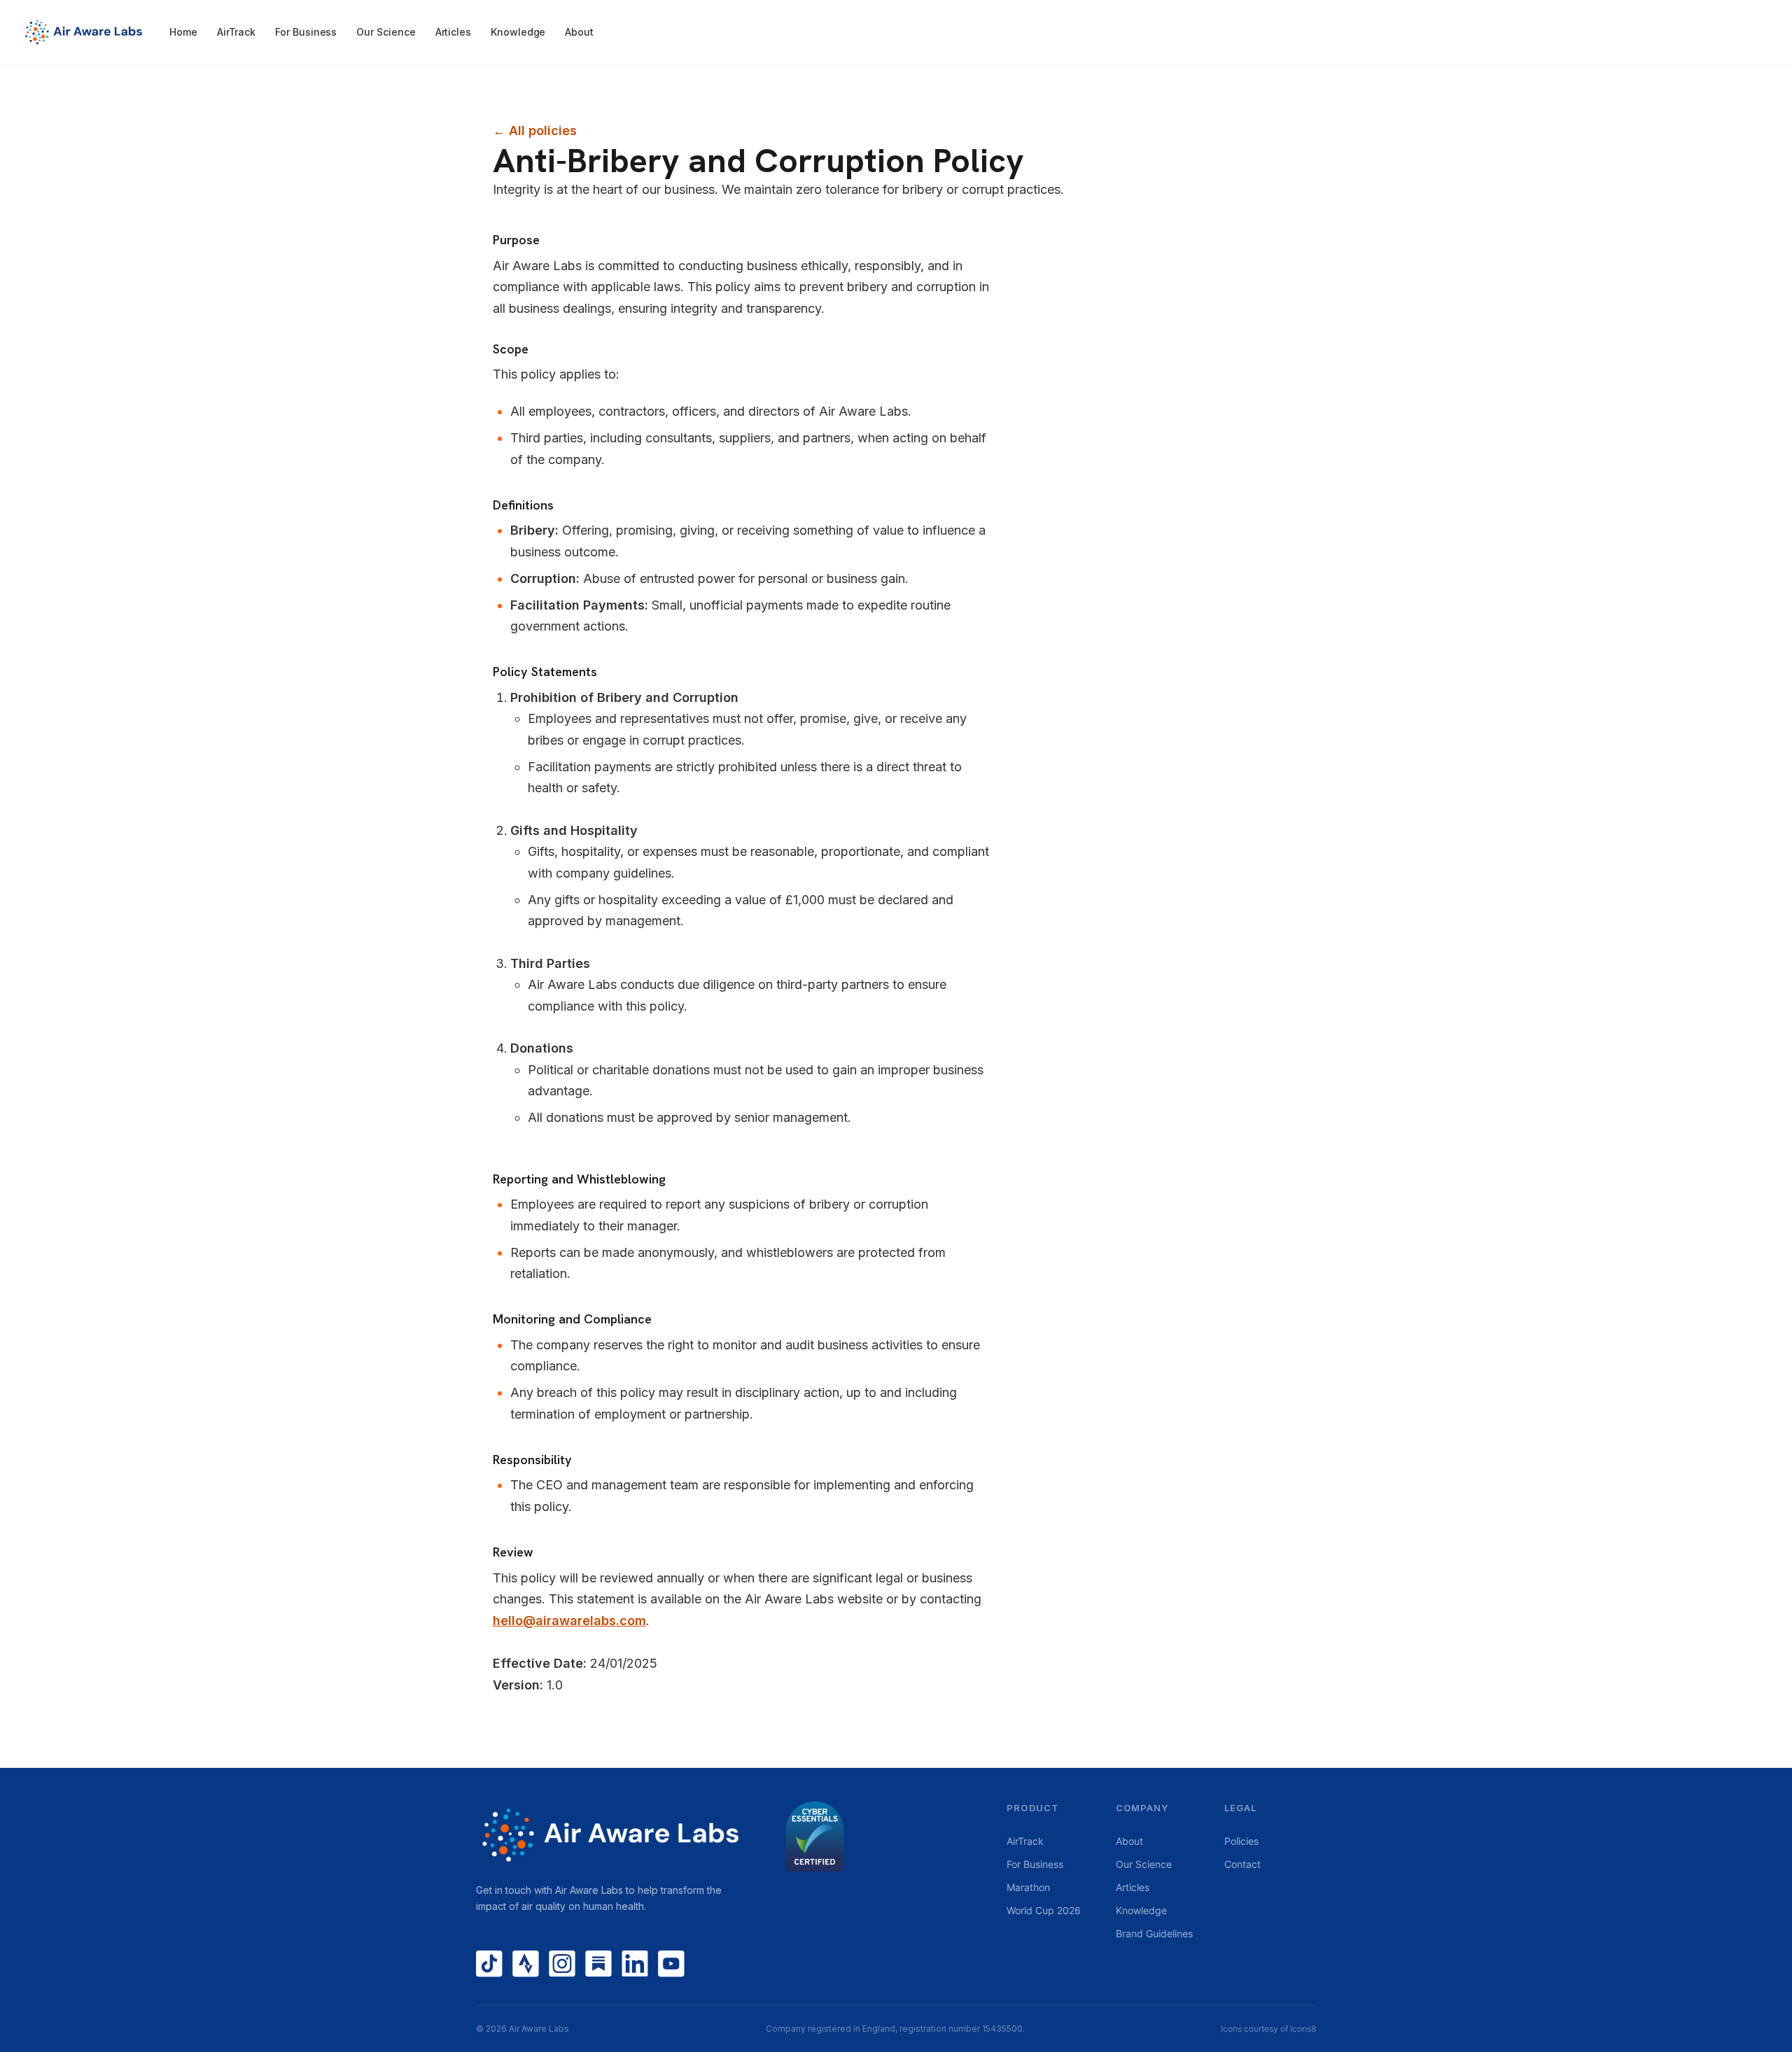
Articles (453, 32)
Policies (1241, 1841)
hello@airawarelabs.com (569, 1621)
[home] (91, 32)
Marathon (1028, 1887)
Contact (1242, 1864)
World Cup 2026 (1044, 1910)
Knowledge (518, 32)
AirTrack (236, 32)
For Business (306, 32)
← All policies (535, 131)
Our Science (386, 32)
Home (183, 32)
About (579, 32)
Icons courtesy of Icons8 (1268, 2029)
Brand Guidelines (1154, 1933)
